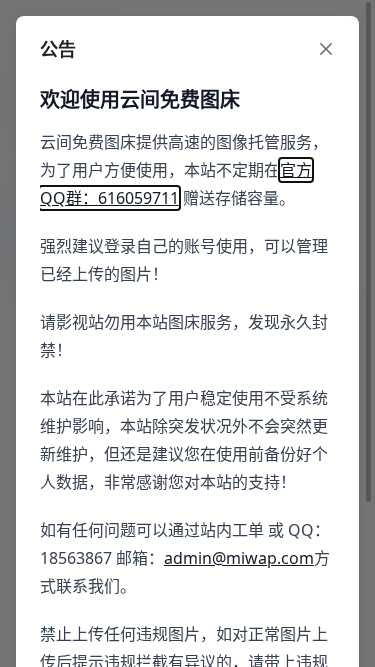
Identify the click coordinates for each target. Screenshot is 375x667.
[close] (326, 49)
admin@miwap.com (239, 558)
